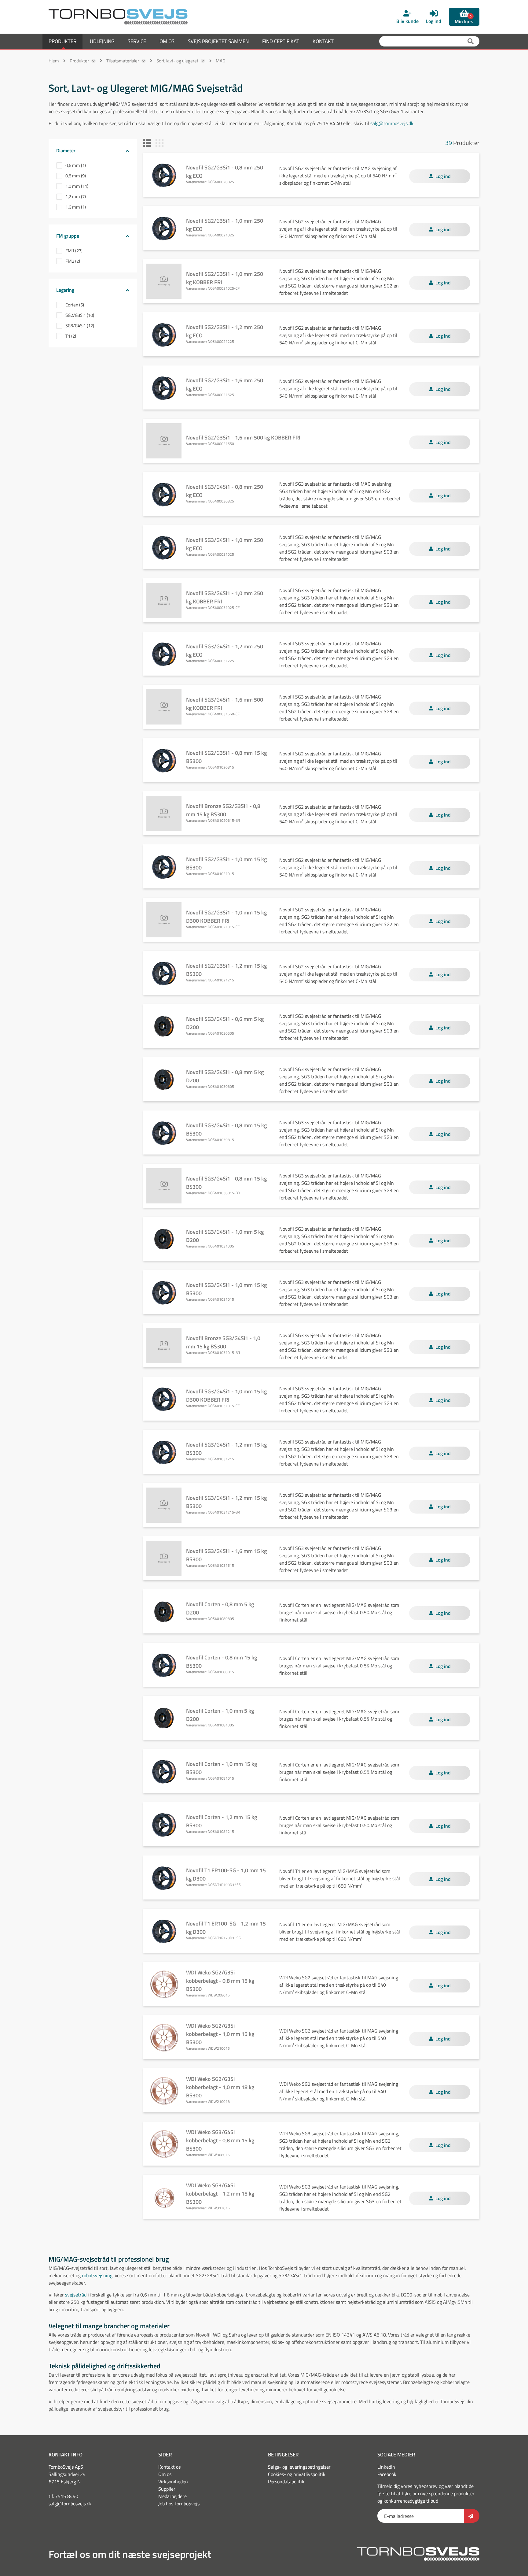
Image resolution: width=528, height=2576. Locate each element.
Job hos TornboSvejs (179, 2504)
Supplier (167, 2489)
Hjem (54, 61)
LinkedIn (386, 2467)
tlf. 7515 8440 (63, 2496)
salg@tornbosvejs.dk (392, 123)
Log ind (443, 176)
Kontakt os (169, 2467)
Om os (165, 2474)
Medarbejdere (172, 2496)
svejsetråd (76, 2295)
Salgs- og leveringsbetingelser (299, 2467)
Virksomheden (173, 2481)
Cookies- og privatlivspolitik (297, 2474)
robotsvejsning (97, 2275)
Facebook (387, 2474)
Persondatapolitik (286, 2481)
